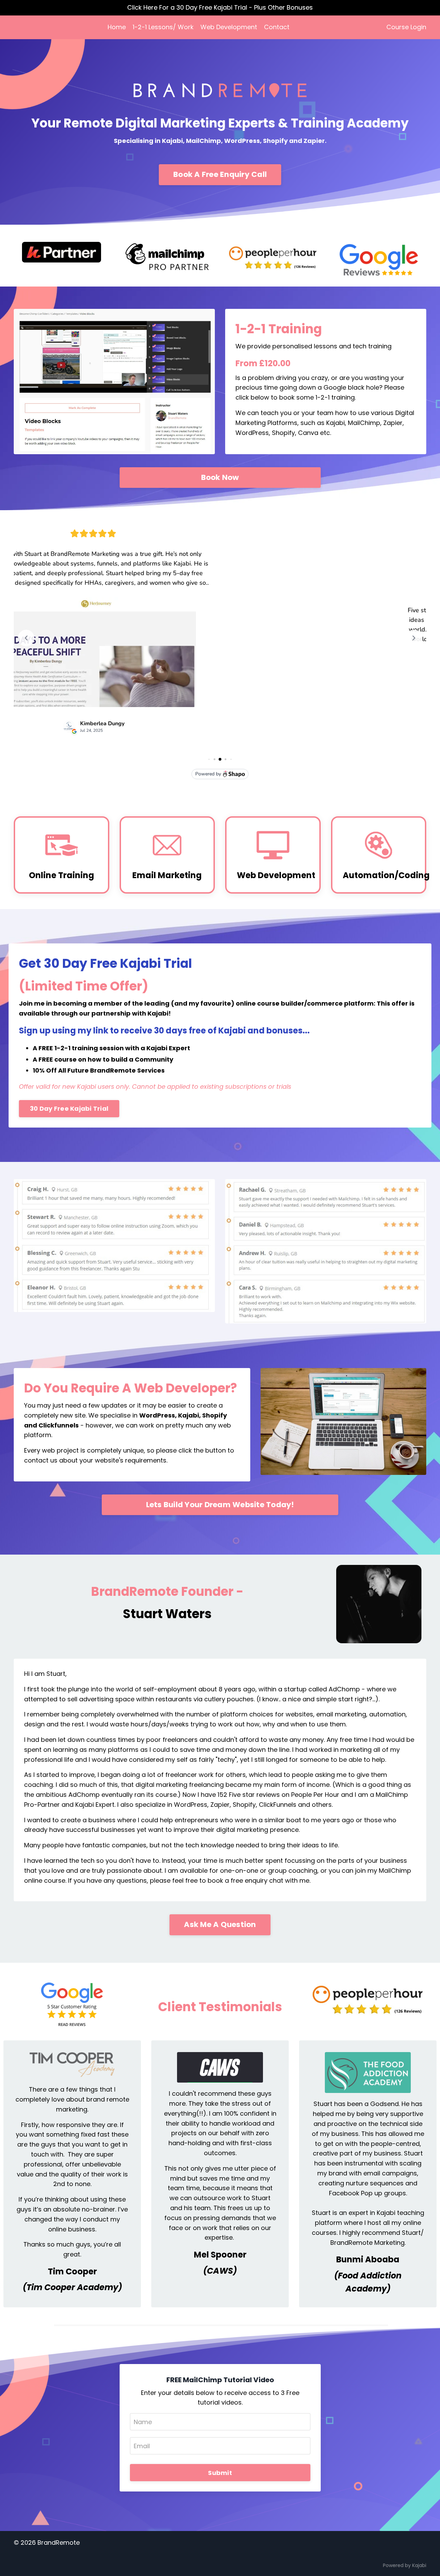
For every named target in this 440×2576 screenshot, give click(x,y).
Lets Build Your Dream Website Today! (220, 1505)
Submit (220, 2473)
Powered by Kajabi (405, 2565)
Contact (277, 27)
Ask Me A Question (220, 1924)
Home (117, 27)
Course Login (406, 27)
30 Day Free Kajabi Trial (69, 1108)
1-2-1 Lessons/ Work (163, 27)
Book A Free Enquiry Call (220, 174)
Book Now (220, 477)
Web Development (229, 27)
